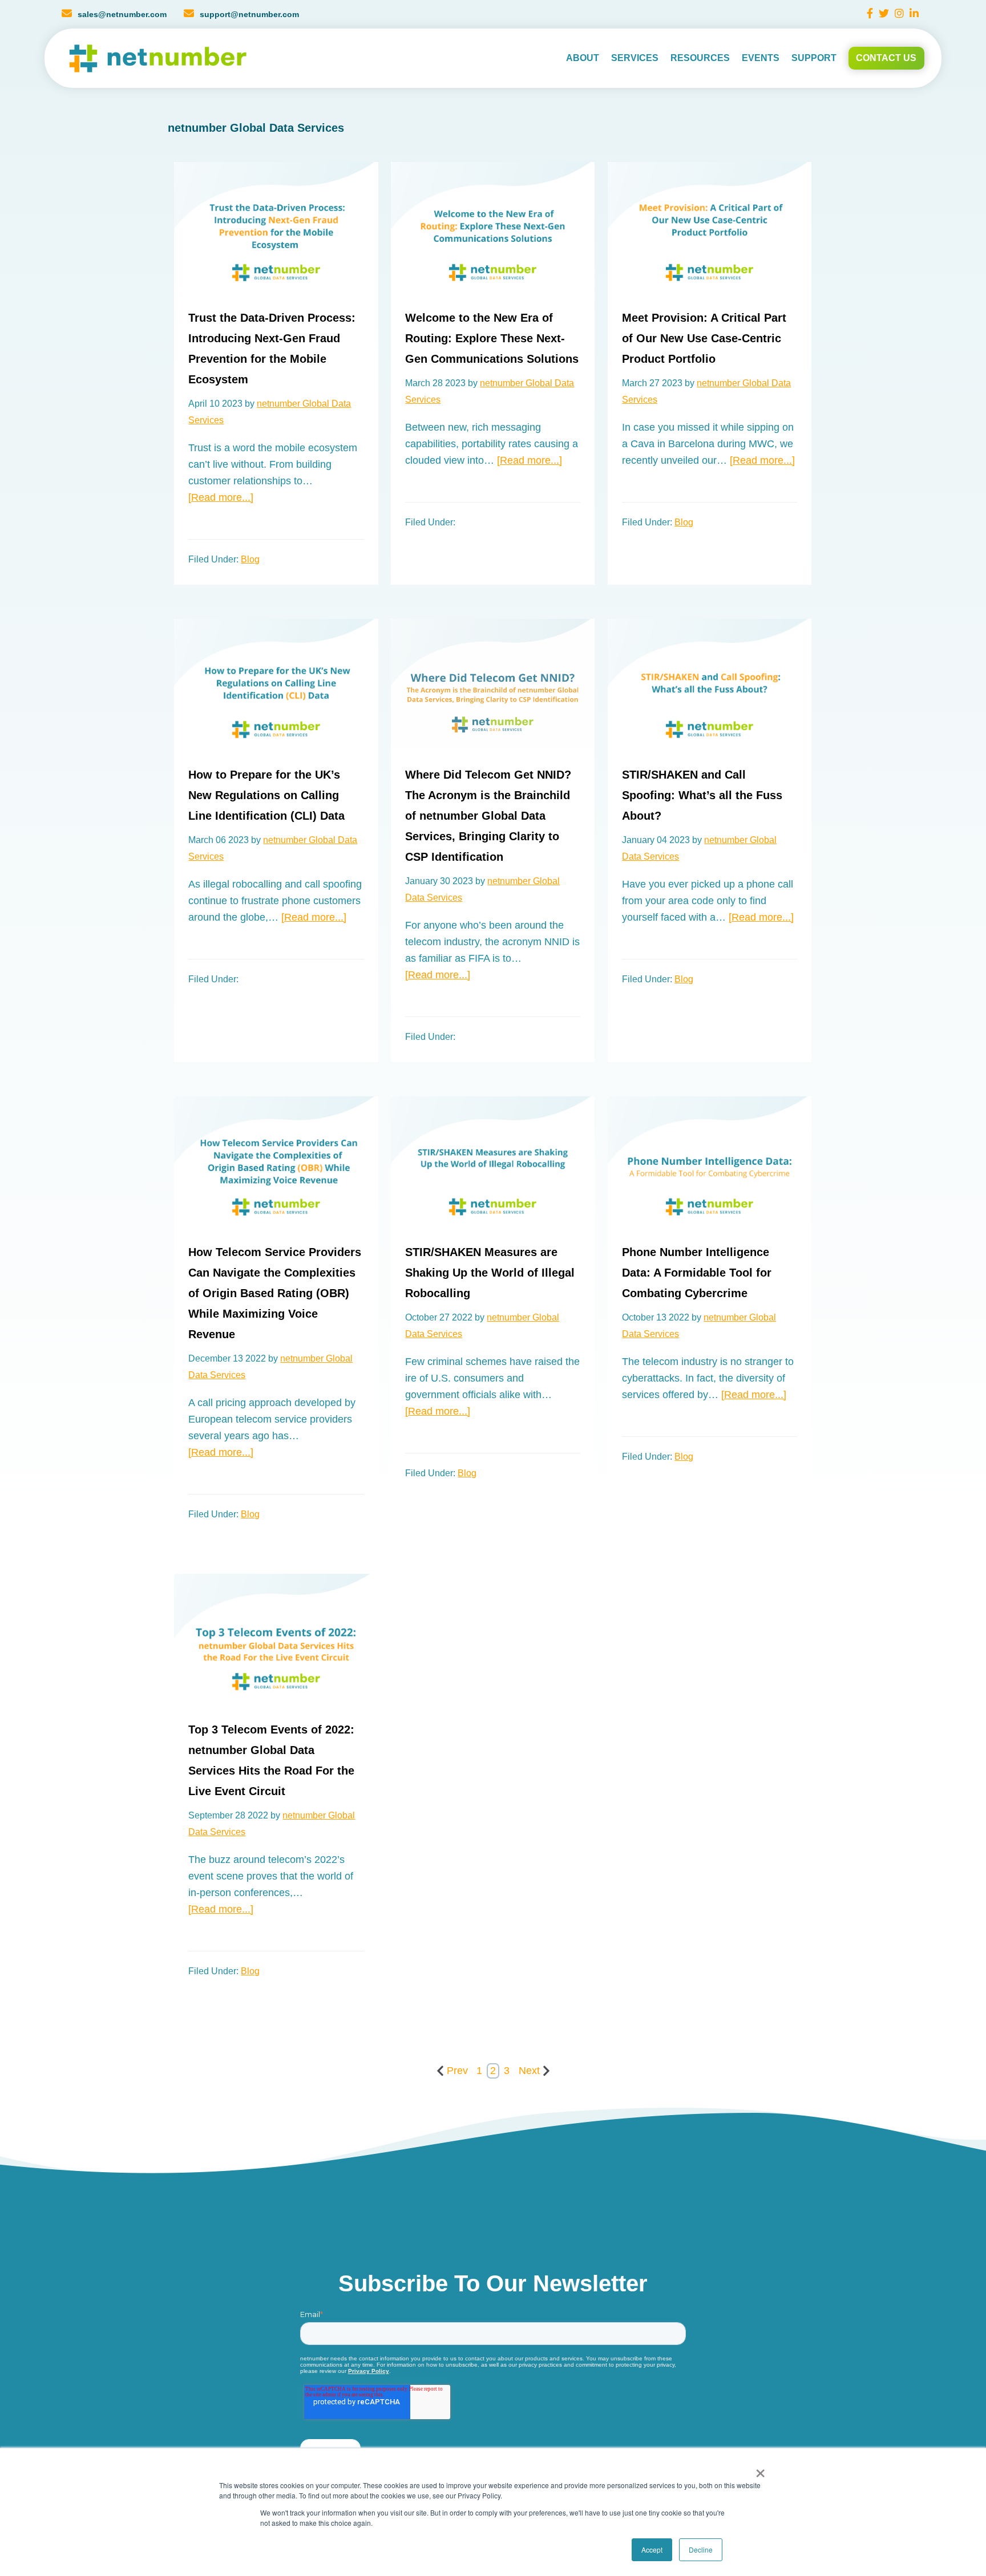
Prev (457, 2071)
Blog (250, 559)
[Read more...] (221, 497)
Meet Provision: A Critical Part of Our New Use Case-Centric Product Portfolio (704, 338)
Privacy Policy (369, 2371)
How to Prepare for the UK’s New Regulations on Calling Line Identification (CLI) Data (266, 795)
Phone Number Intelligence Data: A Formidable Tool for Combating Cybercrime (697, 1273)
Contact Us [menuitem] (886, 58)
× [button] (758, 2469)
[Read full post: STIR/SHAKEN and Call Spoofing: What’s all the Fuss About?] (710, 683)
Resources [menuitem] (700, 58)
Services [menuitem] (635, 58)
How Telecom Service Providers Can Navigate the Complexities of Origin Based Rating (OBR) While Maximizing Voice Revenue (275, 1293)
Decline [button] (701, 2549)
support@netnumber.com (249, 14)
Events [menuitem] (761, 58)
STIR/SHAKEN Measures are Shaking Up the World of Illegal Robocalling (490, 1273)
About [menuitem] (583, 58)
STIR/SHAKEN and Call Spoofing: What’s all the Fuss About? (702, 795)
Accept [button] (652, 2549)
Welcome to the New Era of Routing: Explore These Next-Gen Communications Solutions (492, 338)
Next (529, 2071)
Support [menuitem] (814, 58)
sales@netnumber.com (122, 14)
